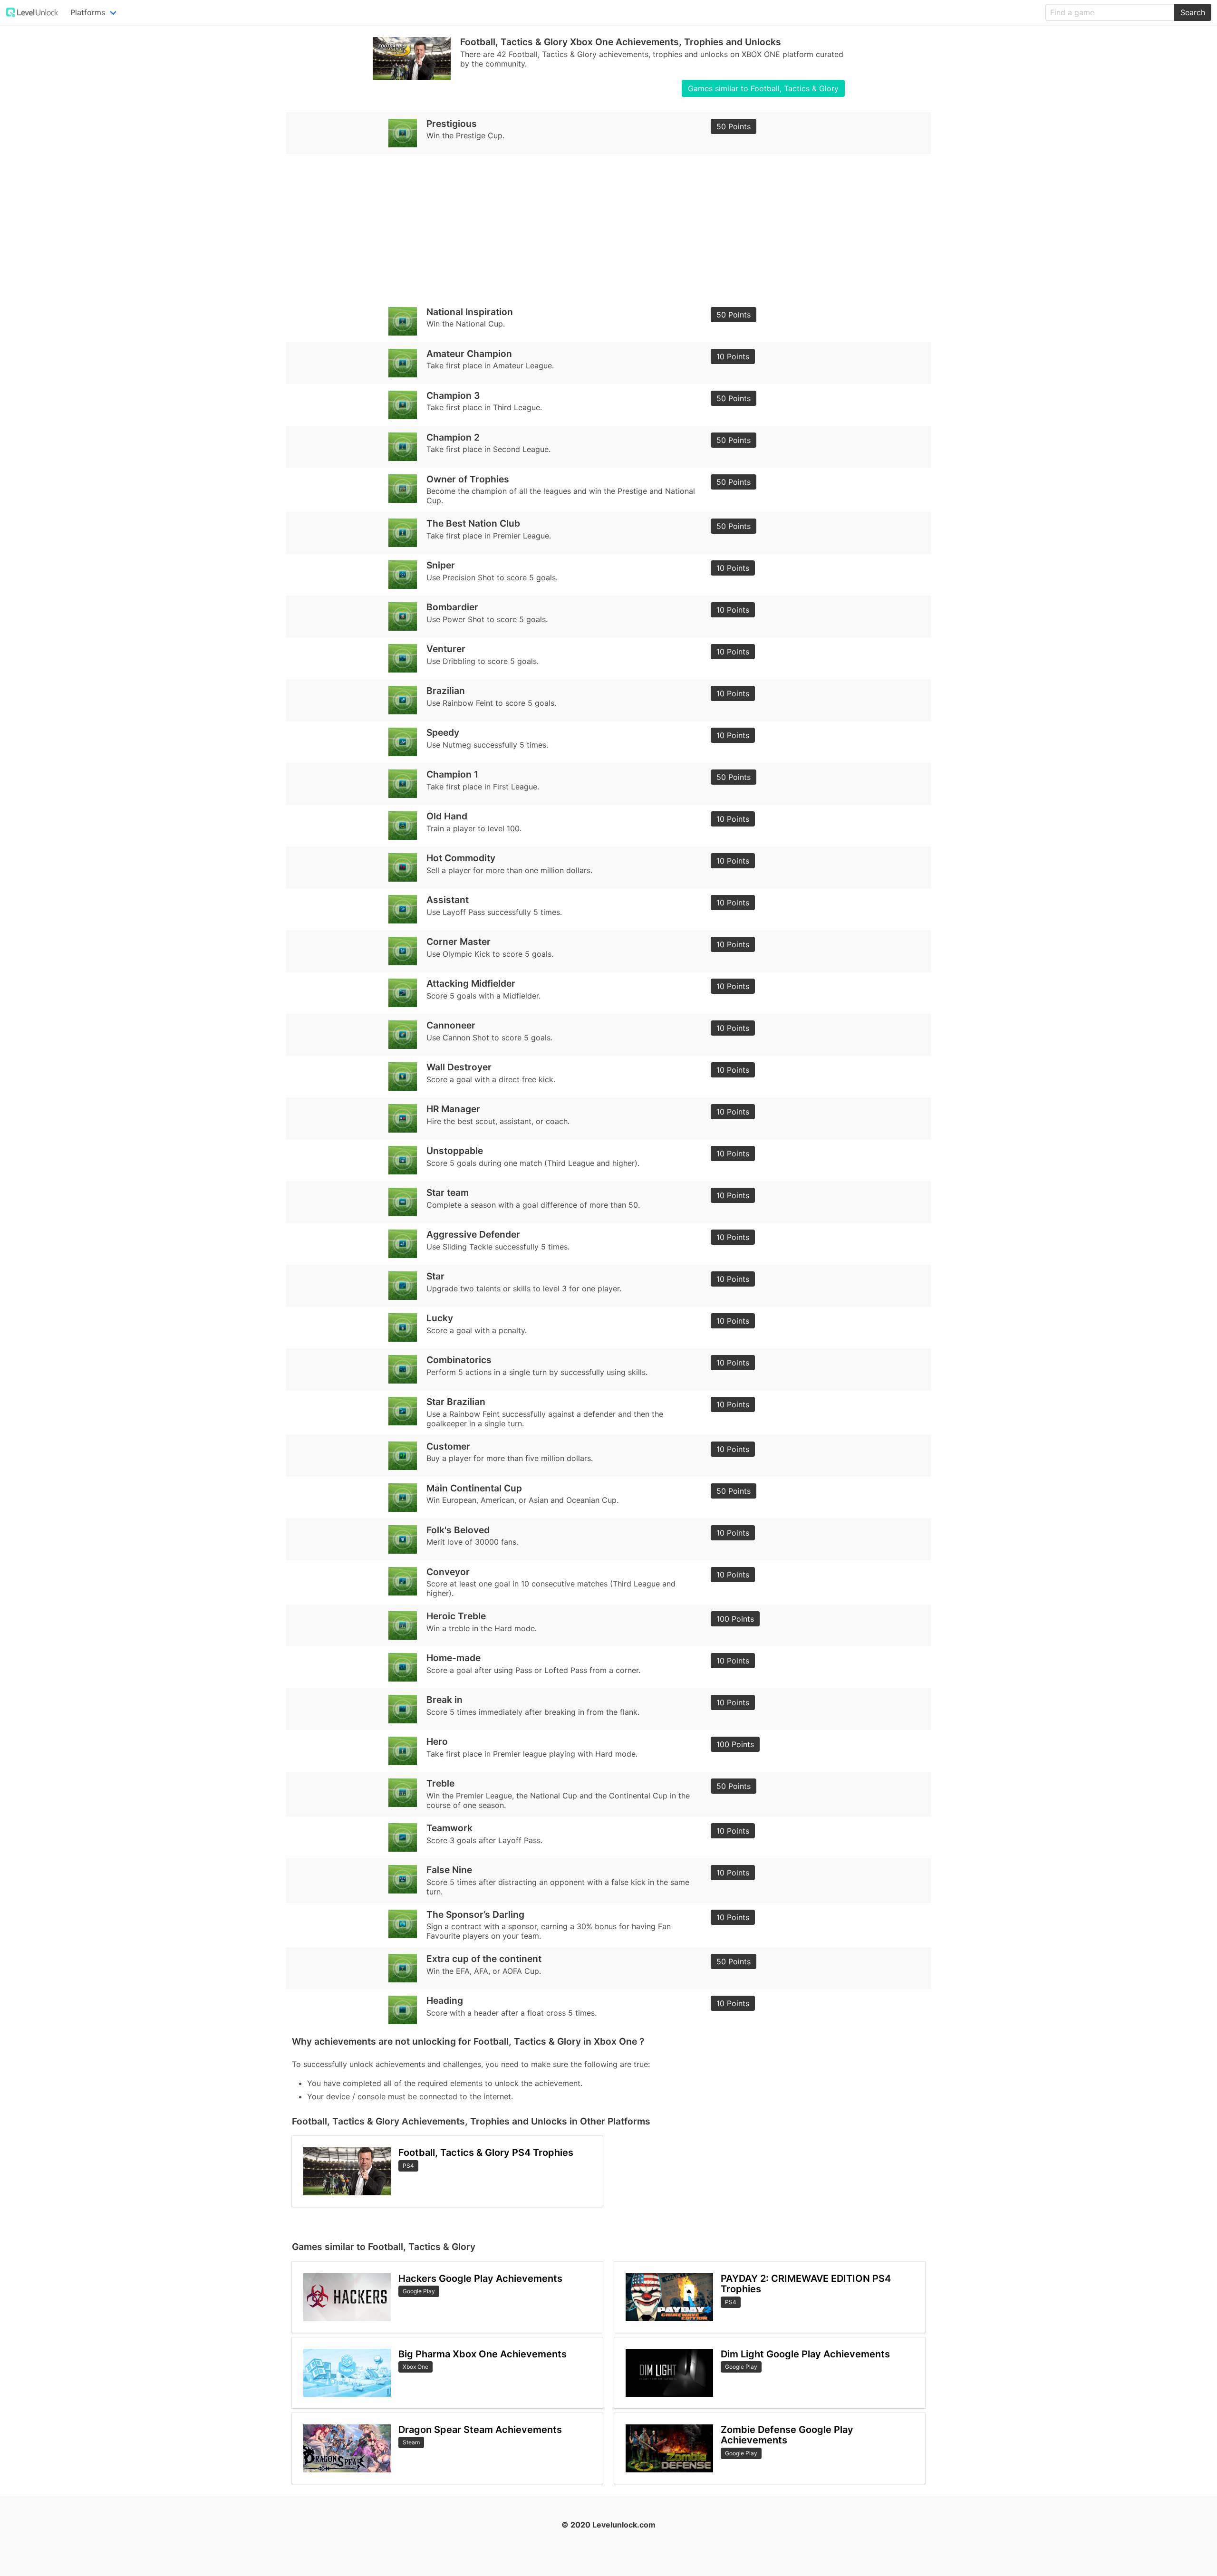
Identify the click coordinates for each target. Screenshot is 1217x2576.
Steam (411, 2442)
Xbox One (415, 2367)
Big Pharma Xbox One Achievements (483, 2354)
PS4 (408, 2166)
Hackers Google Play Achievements (480, 2278)
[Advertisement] (577, 227)
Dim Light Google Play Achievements (805, 2354)
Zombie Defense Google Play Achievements (787, 2435)
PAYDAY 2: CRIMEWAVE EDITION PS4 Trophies (806, 2284)
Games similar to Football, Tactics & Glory (763, 88)
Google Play (419, 2291)
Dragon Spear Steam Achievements (480, 2430)
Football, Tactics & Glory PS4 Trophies (486, 2153)
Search (1193, 12)
